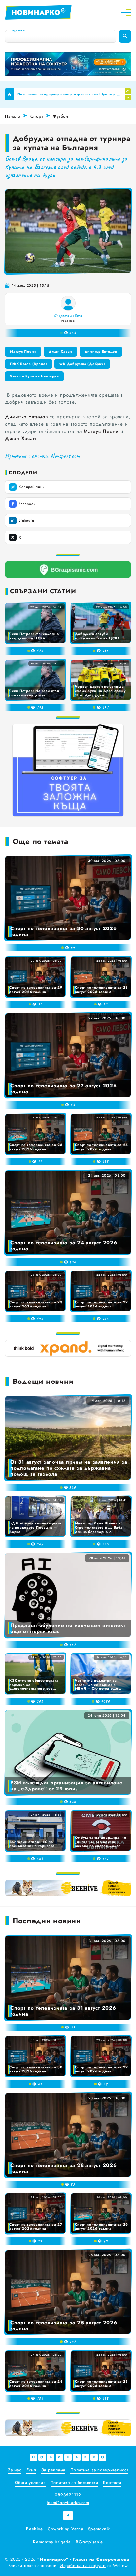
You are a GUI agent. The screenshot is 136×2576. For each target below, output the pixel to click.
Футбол (61, 116)
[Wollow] (68, 64)
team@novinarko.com (68, 2502)
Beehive (34, 2529)
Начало (13, 116)
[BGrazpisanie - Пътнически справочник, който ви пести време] (68, 569)
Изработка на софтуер (83, 2566)
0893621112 (68, 2495)
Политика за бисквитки (74, 2483)
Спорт (37, 116)
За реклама (53, 2470)
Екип (31, 2470)
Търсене (17, 30)
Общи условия (30, 2483)
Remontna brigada (52, 2542)
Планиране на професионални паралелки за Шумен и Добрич (69, 94)
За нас (15, 2470)
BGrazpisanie (89, 2542)
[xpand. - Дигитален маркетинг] (68, 1348)
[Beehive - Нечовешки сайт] (68, 1888)
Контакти (112, 2483)
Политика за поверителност (99, 2470)
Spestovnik (99, 2529)
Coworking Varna (65, 2529)
